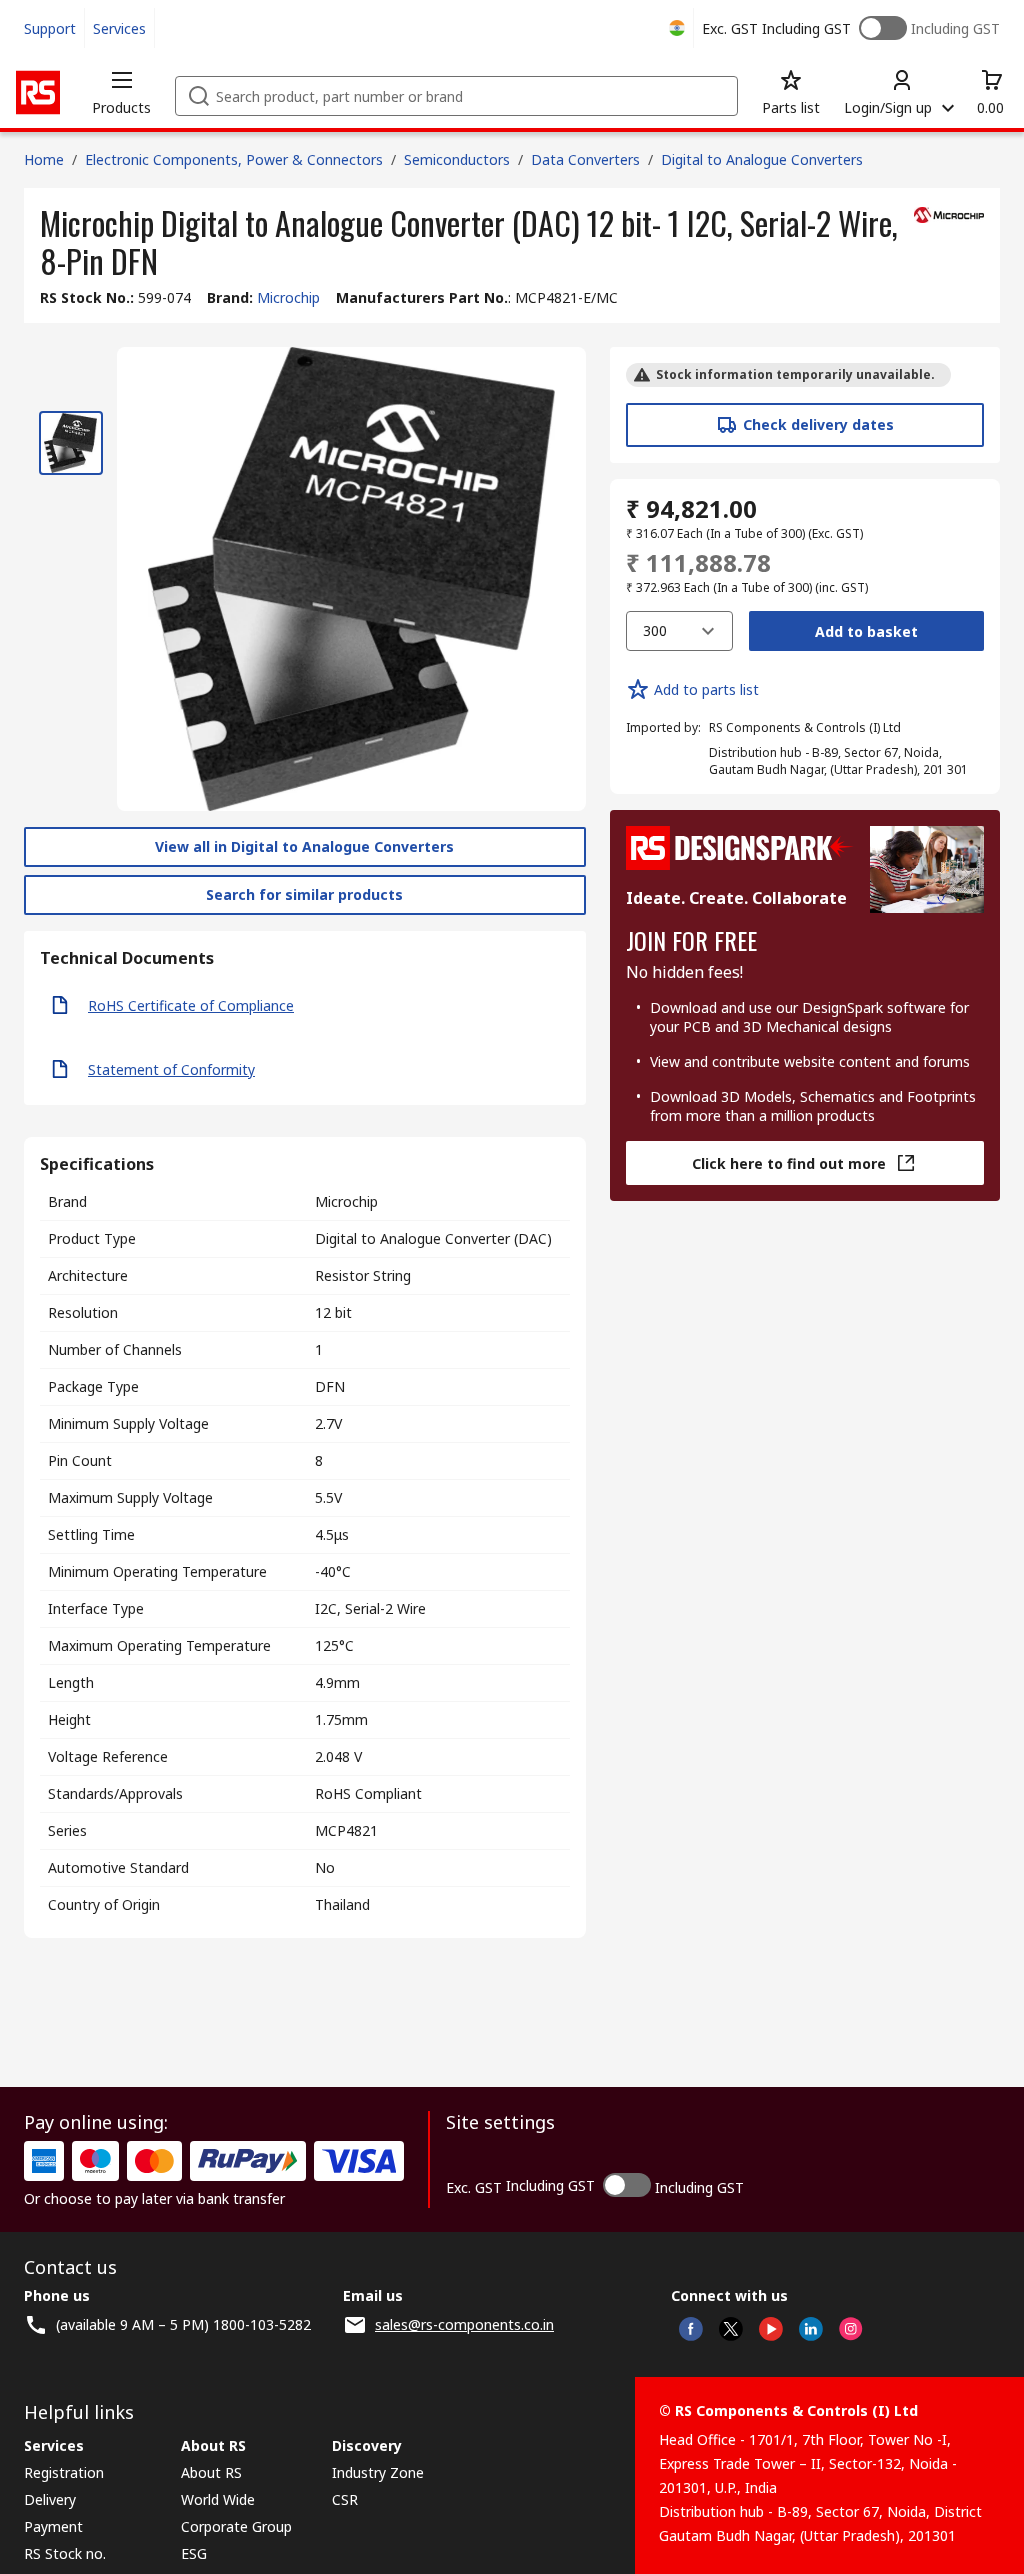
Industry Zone (378, 2472)
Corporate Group (236, 2526)
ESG (194, 2553)
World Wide (218, 2499)
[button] (121, 92)
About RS (211, 2472)
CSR (345, 2499)
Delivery (50, 2499)
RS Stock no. (65, 2553)
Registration (64, 2472)
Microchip (288, 297)
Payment (53, 2526)
